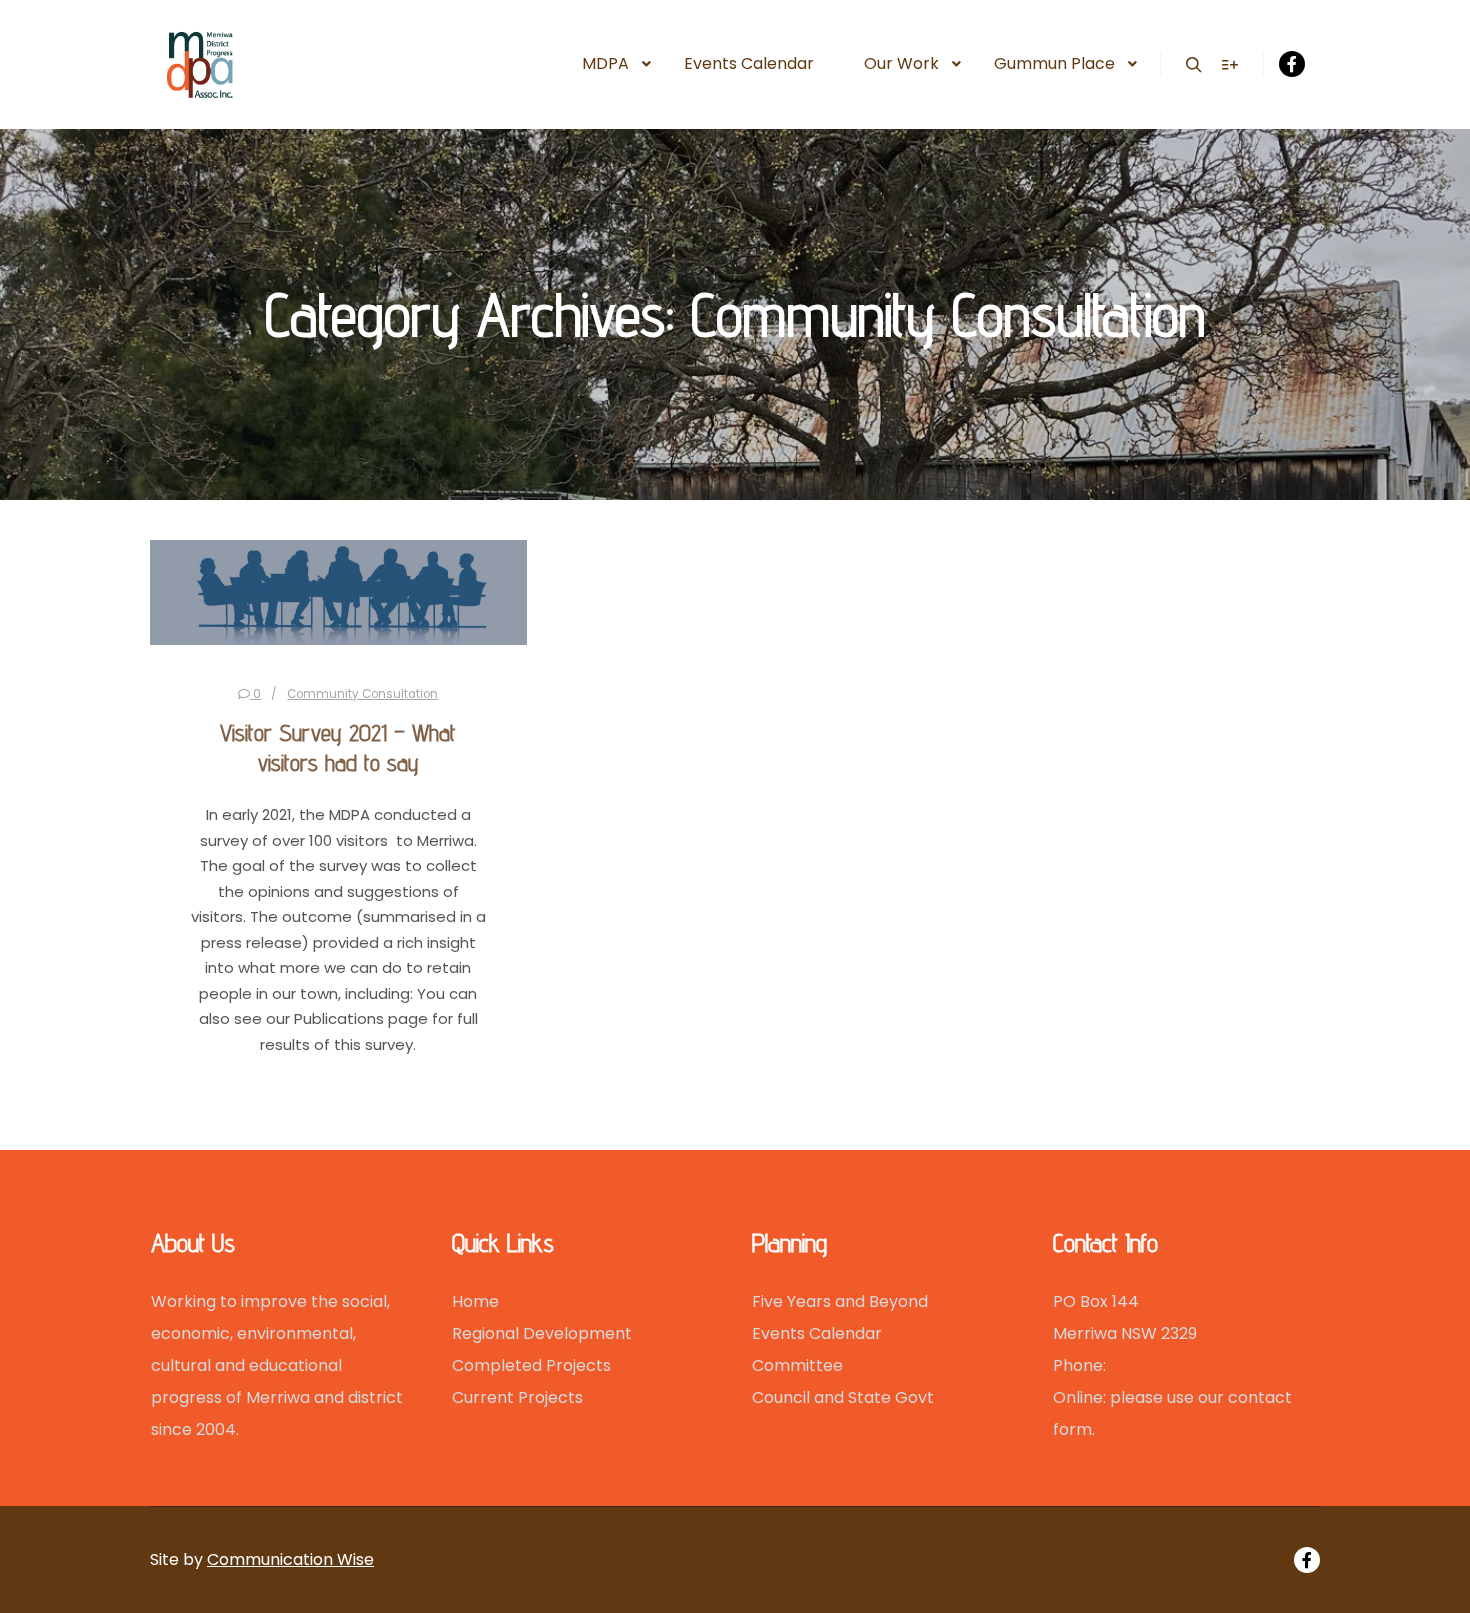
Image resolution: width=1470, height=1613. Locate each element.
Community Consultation (362, 694)
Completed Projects (531, 1365)
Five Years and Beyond (840, 1301)
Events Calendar (817, 1333)
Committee (797, 1365)
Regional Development (542, 1333)
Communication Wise (290, 1559)
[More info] (1230, 65)
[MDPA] (267, 64)
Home (475, 1301)
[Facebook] (1292, 64)
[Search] (1194, 65)
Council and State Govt (843, 1397)
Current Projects (517, 1397)
